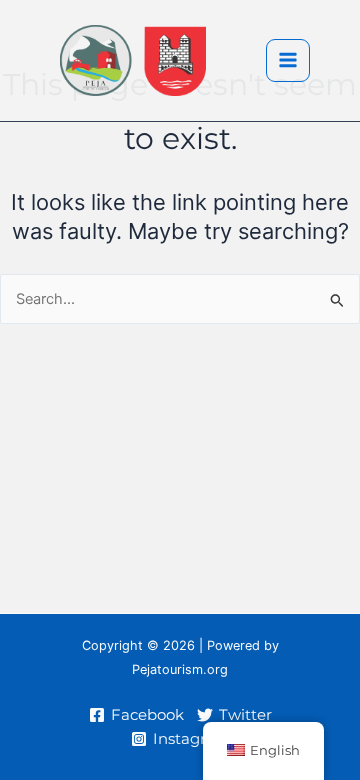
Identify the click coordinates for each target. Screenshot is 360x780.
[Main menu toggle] (288, 61)
